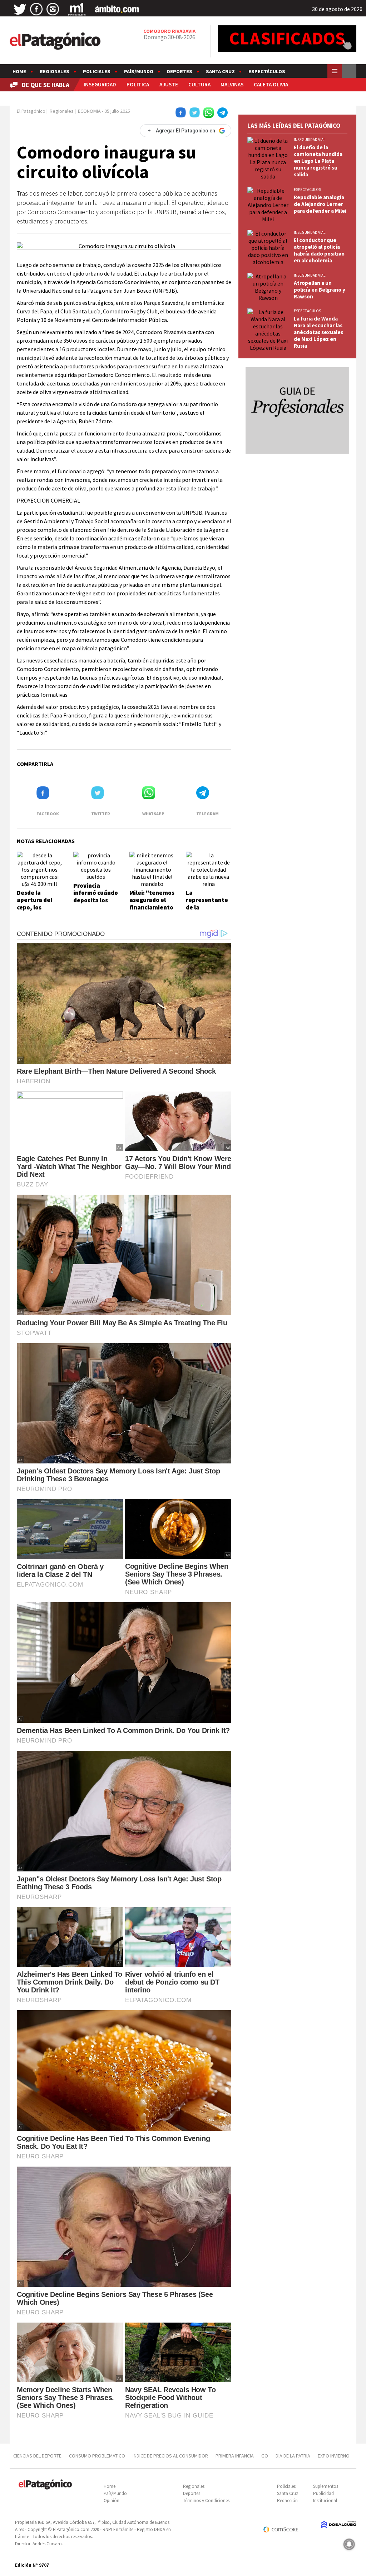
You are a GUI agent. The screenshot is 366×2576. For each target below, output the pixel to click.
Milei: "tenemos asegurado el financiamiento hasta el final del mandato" (152, 907)
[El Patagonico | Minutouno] (77, 9)
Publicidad (323, 2493)
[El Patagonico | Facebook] (36, 9)
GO (265, 2456)
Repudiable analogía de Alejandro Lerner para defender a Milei (320, 204)
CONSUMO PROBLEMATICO (97, 2456)
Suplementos (326, 2486)
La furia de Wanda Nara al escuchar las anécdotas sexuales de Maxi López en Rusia (318, 332)
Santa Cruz (220, 71)
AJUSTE (169, 84)
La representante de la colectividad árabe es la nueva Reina (207, 911)
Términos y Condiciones (206, 2501)
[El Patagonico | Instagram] (53, 9)
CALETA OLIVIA (271, 84)
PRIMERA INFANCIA (235, 2456)
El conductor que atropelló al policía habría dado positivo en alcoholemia (319, 250)
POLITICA (138, 84)
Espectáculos (267, 71)
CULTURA (199, 84)
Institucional (325, 2501)
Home (19, 71)
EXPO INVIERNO (334, 2456)
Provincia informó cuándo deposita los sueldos (96, 896)
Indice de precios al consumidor (170, 2456)
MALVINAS (232, 84)
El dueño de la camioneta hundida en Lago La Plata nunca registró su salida (318, 161)
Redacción (287, 2501)
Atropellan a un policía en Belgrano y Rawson (320, 290)
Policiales (97, 71)
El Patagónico (31, 111)
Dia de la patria (293, 2456)
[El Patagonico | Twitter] (20, 9)
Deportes (180, 71)
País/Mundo (139, 71)
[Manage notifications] (349, 2544)
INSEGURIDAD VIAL (310, 140)
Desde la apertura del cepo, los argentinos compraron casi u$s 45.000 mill (38, 911)
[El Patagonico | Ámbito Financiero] (117, 9)
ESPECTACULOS (307, 190)
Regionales (55, 71)
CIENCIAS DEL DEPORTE (37, 2456)
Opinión (112, 2501)
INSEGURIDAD (100, 84)
